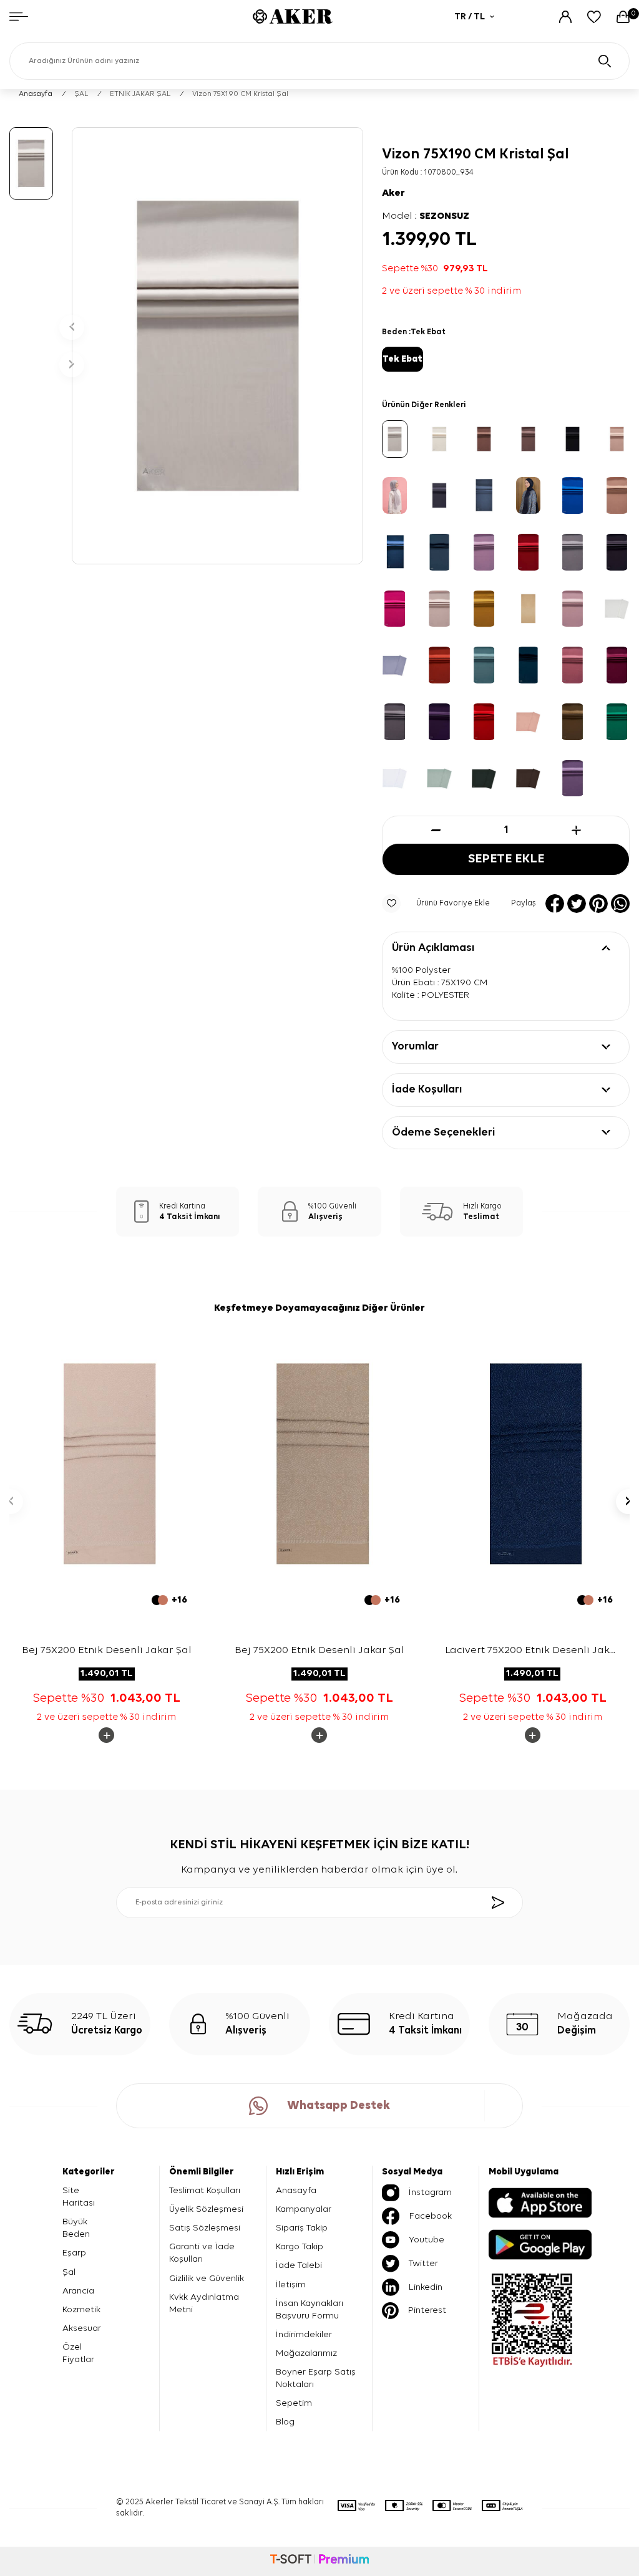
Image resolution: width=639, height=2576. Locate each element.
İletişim (291, 2284)
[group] (218, 346)
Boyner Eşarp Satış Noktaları (316, 2378)
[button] (72, 327)
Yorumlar (415, 1046)
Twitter (423, 2263)
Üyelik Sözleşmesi (206, 2209)
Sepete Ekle (506, 859)
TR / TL (470, 17)
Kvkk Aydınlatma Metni (204, 2303)
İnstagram (430, 2192)
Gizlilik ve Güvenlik (207, 2278)
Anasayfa (36, 94)
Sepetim (294, 2403)
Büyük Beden (76, 2228)
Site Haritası (79, 2197)
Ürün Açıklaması (433, 948)
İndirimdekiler (304, 2334)
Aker (393, 193)
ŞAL (81, 94)
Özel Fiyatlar (78, 2353)
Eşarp (74, 2253)
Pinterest (427, 2310)
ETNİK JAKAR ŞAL (140, 94)
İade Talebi (299, 2265)
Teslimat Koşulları (205, 2190)
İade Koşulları (427, 1089)
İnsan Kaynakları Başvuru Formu (310, 2309)
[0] (623, 17)
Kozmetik (81, 2309)
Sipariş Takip (302, 2228)
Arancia (78, 2291)
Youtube (427, 2240)
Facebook (431, 2216)
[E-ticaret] (319, 2561)
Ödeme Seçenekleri (443, 1132)
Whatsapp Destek (339, 2106)
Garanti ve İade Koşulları (202, 2253)
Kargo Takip (300, 2246)
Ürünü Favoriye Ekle (453, 903)
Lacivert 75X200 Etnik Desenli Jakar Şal (533, 1652)
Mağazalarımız (306, 2353)
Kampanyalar (304, 2209)
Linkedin (426, 2287)
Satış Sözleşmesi (205, 2228)
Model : (426, 216)
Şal (69, 2272)
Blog (285, 2422)
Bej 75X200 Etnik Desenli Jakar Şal (107, 1650)
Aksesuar (82, 2328)
